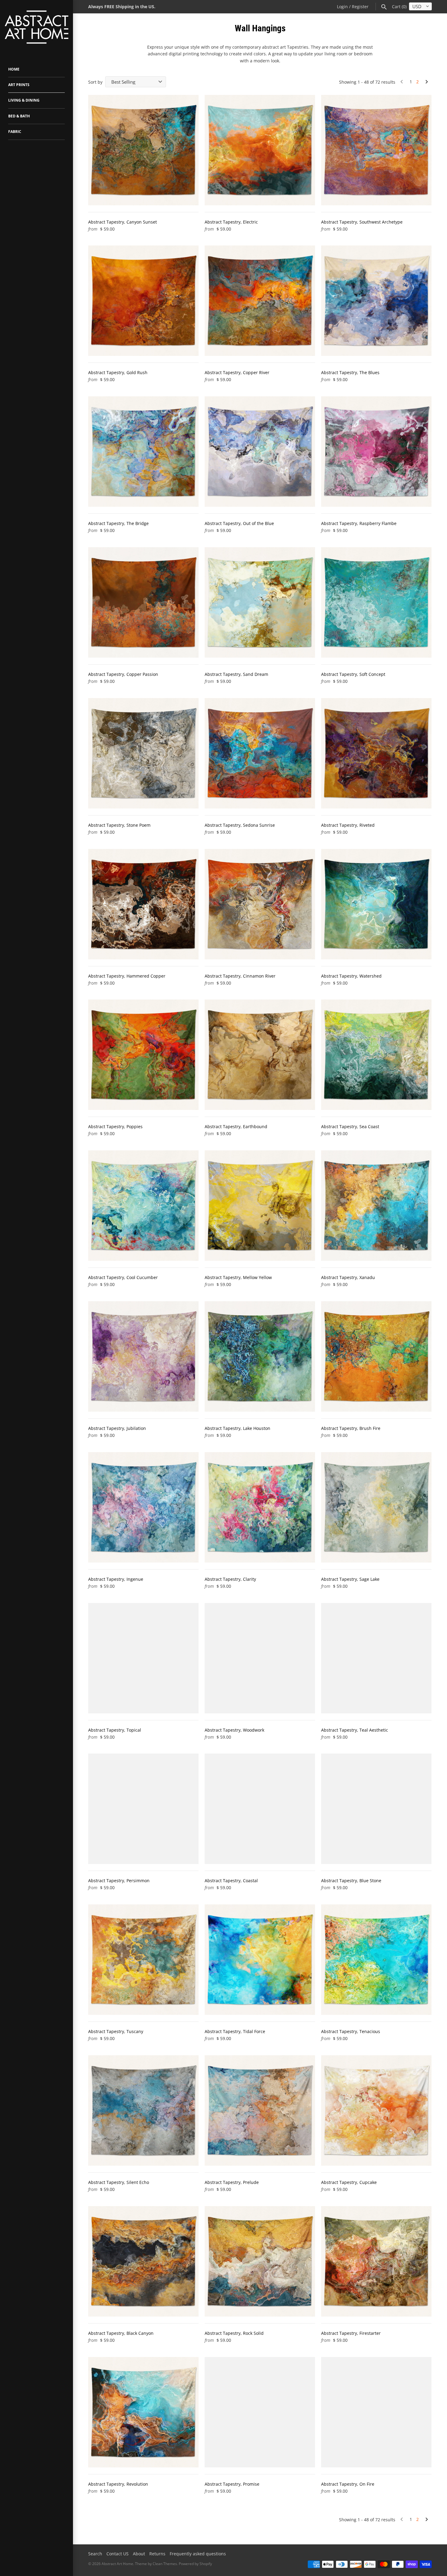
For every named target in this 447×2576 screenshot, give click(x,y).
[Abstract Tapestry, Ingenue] (143, 1507)
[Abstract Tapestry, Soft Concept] (376, 602)
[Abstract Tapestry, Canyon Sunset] (143, 150)
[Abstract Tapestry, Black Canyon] (143, 2261)
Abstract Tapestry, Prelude (232, 2182)
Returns (157, 2554)
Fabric (15, 132)
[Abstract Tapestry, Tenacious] (376, 1960)
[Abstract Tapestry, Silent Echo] (143, 2110)
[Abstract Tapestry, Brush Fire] (376, 1356)
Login (342, 7)
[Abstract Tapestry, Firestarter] (376, 2261)
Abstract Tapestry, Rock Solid (234, 2333)
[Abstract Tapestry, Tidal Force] (260, 1960)
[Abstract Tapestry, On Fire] (376, 2412)
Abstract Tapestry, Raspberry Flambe (359, 523)
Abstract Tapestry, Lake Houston (237, 1428)
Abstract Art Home (117, 2564)
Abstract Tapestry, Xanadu (348, 1277)
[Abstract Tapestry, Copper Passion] (143, 602)
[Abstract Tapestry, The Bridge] (143, 452)
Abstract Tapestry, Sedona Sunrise (240, 825)
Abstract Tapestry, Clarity (230, 1579)
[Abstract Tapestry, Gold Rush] (143, 301)
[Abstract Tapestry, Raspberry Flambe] (376, 452)
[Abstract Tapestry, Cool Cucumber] (143, 1206)
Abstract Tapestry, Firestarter (351, 2333)
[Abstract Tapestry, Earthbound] (260, 1055)
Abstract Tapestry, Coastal (231, 1881)
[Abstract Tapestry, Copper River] (260, 301)
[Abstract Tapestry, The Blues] (376, 301)
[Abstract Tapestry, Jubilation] (143, 1356)
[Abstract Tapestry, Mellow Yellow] (260, 1206)
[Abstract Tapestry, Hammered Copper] (143, 904)
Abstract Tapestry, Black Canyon (121, 2333)
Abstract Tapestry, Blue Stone (351, 1881)
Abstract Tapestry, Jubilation (117, 1428)
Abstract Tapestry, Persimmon (119, 1881)
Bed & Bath (19, 116)
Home (14, 69)
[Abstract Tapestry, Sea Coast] (376, 1055)
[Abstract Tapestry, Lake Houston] (260, 1356)
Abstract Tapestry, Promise (232, 2484)
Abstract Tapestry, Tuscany (116, 2031)
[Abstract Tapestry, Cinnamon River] (260, 904)
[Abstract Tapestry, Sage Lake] (376, 1507)
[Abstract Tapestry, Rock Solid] (260, 2261)
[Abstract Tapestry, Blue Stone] (376, 1809)
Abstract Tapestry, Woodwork (234, 1730)
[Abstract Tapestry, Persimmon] (143, 1809)
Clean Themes (165, 2564)
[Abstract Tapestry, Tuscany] (143, 1960)
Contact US (118, 2554)
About (139, 2554)
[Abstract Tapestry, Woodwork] (260, 1658)
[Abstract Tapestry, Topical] (143, 1658)
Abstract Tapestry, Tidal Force (235, 2031)
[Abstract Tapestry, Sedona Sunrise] (260, 753)
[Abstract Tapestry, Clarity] (260, 1507)
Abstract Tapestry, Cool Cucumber (123, 1277)
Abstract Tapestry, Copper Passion (123, 674)
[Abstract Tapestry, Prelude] (260, 2110)
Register (360, 7)
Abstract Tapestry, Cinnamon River (240, 976)
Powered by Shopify (195, 2564)
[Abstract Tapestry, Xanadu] (376, 1206)
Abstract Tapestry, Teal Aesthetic (355, 1730)
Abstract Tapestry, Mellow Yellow (238, 1277)
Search (95, 2554)
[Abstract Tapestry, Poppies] (143, 1055)
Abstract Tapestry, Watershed (351, 976)
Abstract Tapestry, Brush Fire (351, 1428)
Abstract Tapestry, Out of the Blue (239, 523)
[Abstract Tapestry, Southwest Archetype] (376, 150)
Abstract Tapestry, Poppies (115, 1126)
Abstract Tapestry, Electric (231, 222)
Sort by (95, 82)
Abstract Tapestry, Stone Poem (119, 825)
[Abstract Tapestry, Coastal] (260, 1809)
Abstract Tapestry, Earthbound (236, 1126)
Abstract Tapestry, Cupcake (349, 2182)
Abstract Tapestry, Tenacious (351, 2031)
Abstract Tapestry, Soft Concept (353, 674)
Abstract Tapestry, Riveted (348, 825)
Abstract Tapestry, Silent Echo (119, 2182)
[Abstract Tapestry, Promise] (260, 2412)
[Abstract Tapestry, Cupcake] (376, 2110)
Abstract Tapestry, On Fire (348, 2484)
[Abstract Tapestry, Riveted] (376, 753)
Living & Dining (24, 100)
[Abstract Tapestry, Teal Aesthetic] (376, 1658)
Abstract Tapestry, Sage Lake (350, 1579)
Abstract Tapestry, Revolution (118, 2484)
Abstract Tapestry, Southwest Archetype (362, 222)
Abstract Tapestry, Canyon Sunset (123, 222)
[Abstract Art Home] (36, 28)
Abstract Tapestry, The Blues (350, 372)
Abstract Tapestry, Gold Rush (118, 372)
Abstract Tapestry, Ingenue (116, 1579)
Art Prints (19, 85)
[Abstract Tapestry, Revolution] (143, 2412)
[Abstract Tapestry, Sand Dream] (260, 602)
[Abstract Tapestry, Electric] (260, 150)
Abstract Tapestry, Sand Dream (236, 674)
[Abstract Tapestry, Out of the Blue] (260, 452)
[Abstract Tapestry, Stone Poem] (143, 753)
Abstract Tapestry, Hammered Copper (127, 976)
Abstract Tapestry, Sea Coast (350, 1126)
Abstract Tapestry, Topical (115, 1730)
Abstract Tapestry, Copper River (237, 372)
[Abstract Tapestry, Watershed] (376, 904)
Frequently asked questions (198, 2554)
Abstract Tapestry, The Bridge (118, 523)
